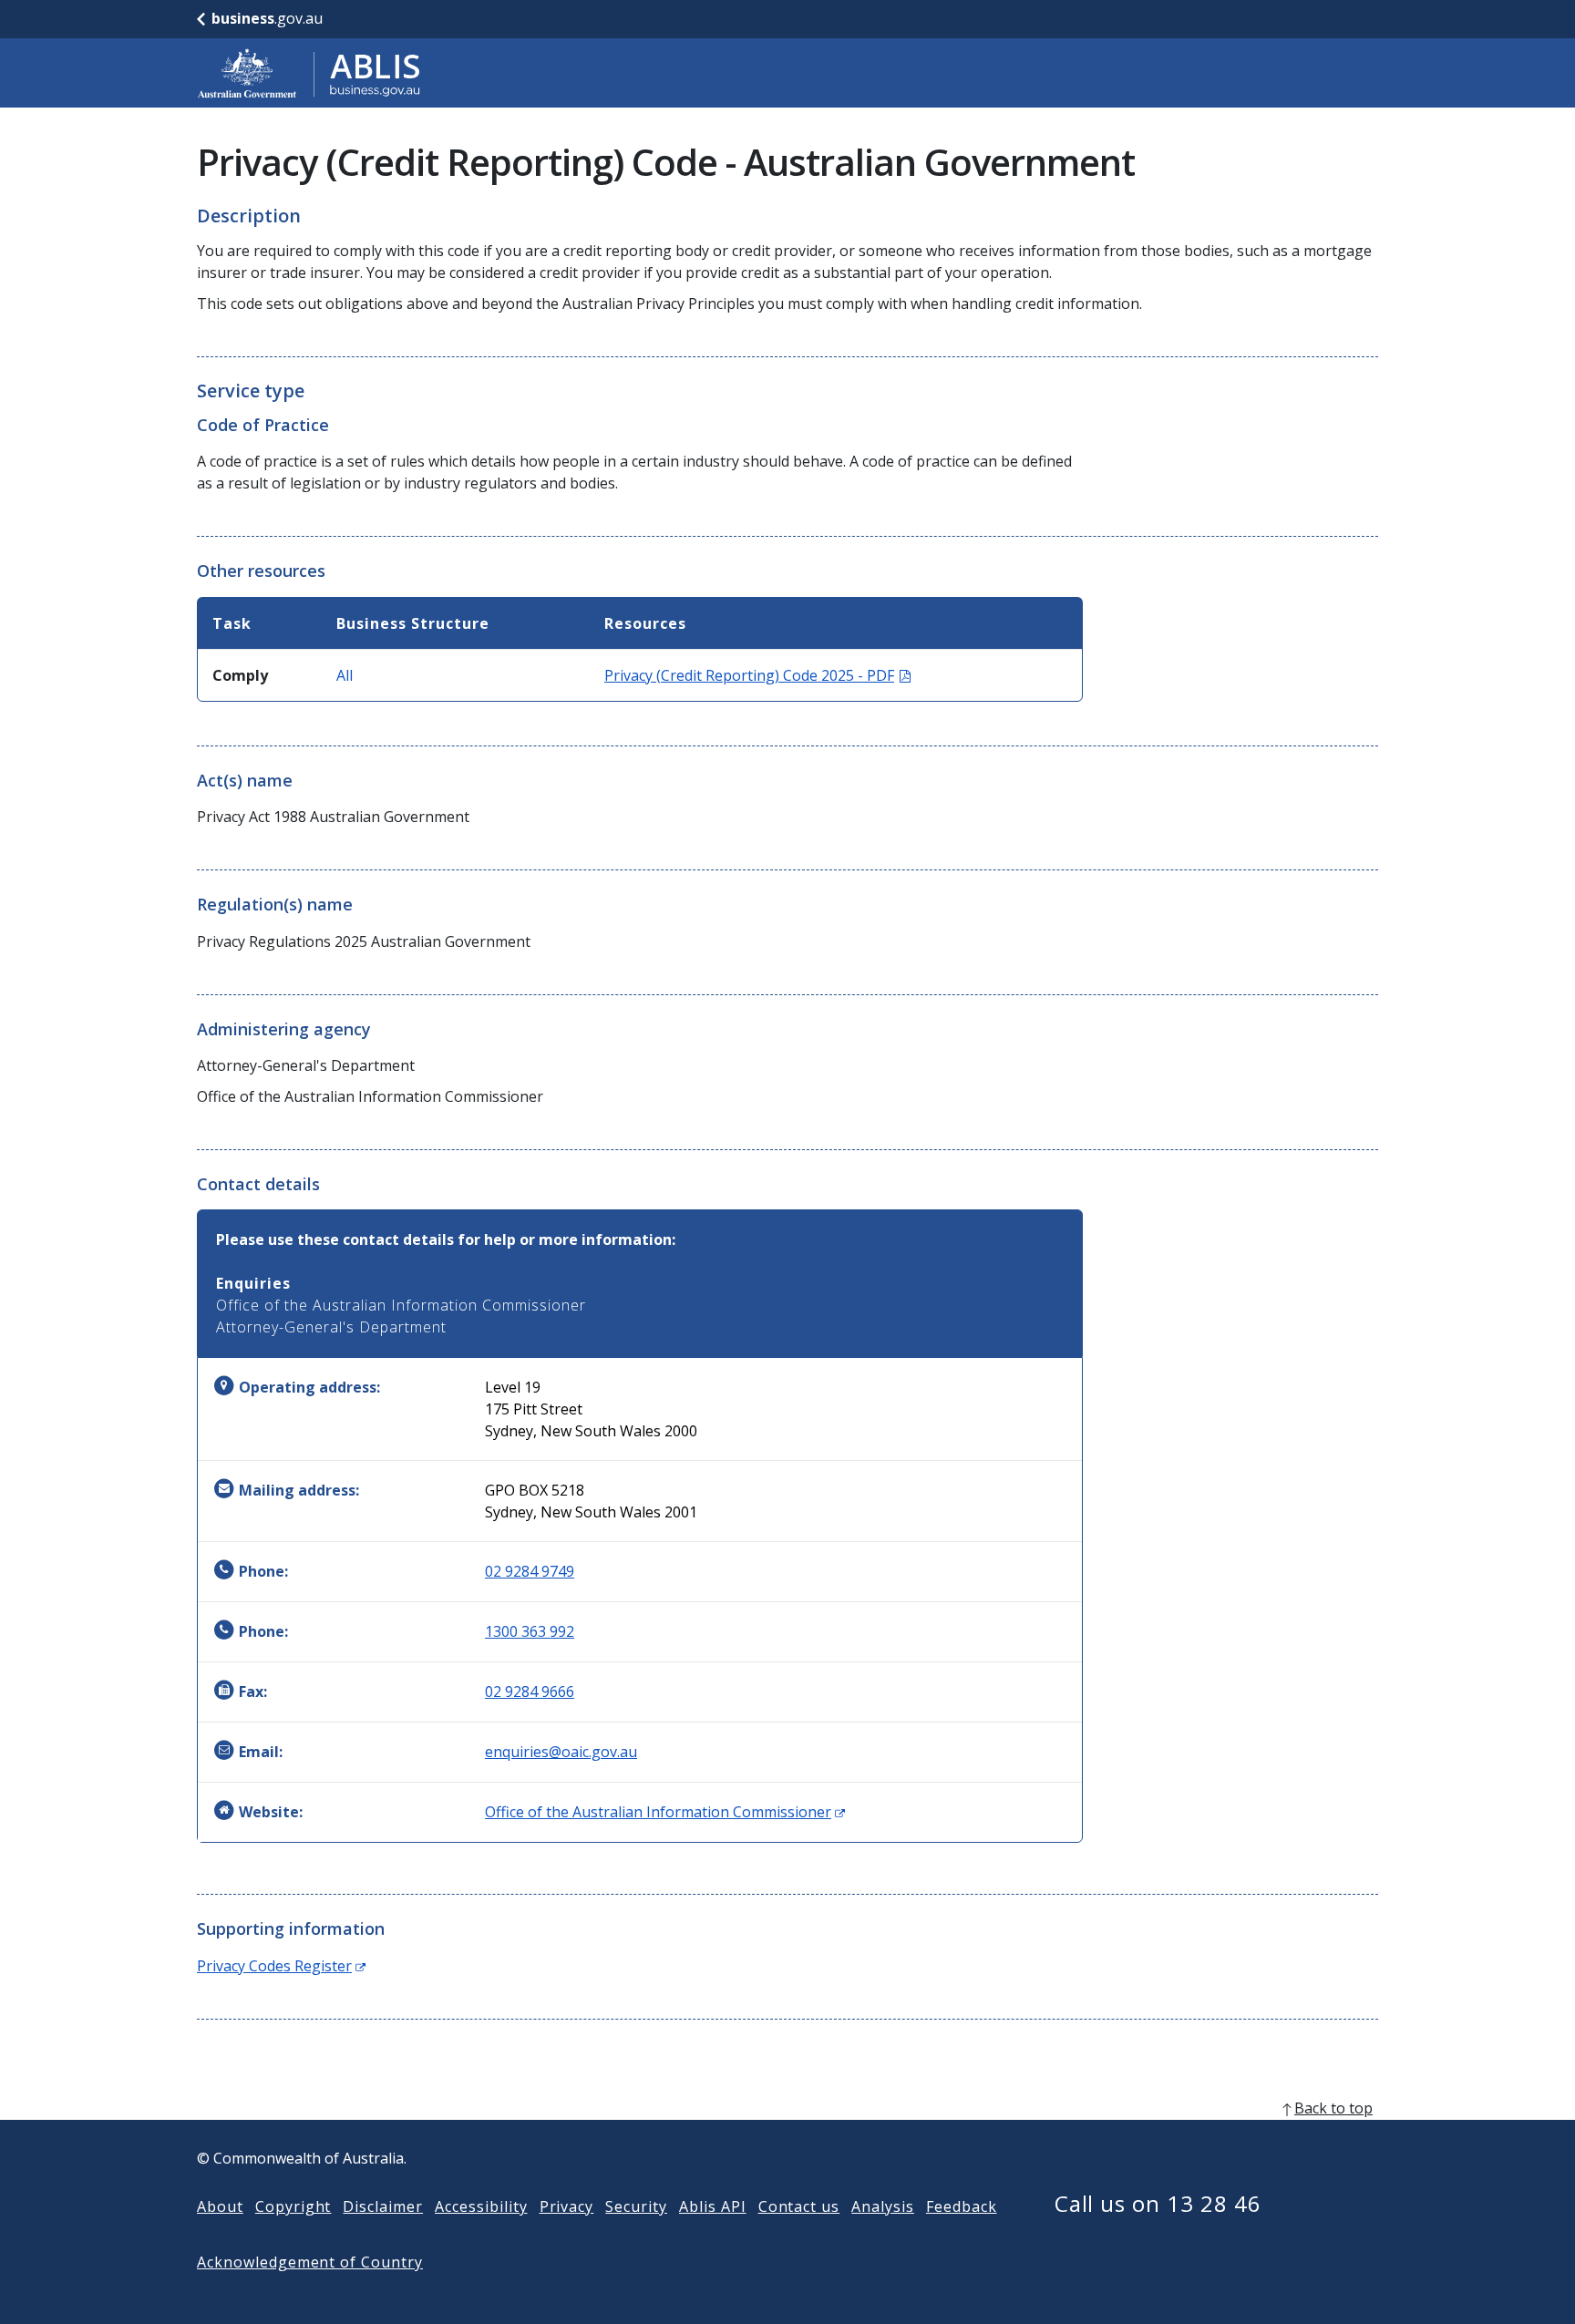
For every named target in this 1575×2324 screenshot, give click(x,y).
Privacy (567, 2206)
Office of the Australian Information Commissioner (665, 1812)
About (220, 2206)
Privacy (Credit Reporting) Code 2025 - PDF (757, 675)
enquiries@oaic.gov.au (561, 1752)
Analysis (883, 2206)
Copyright (293, 2206)
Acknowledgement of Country (310, 2262)
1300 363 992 (530, 1631)
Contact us (799, 2206)
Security (636, 2206)
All (345, 675)
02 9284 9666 (530, 1692)
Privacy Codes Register (281, 1966)
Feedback (962, 2206)
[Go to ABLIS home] (309, 73)
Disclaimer (383, 2206)
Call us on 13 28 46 (1158, 2203)
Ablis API (713, 2206)
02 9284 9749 (530, 1571)
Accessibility (481, 2206)
